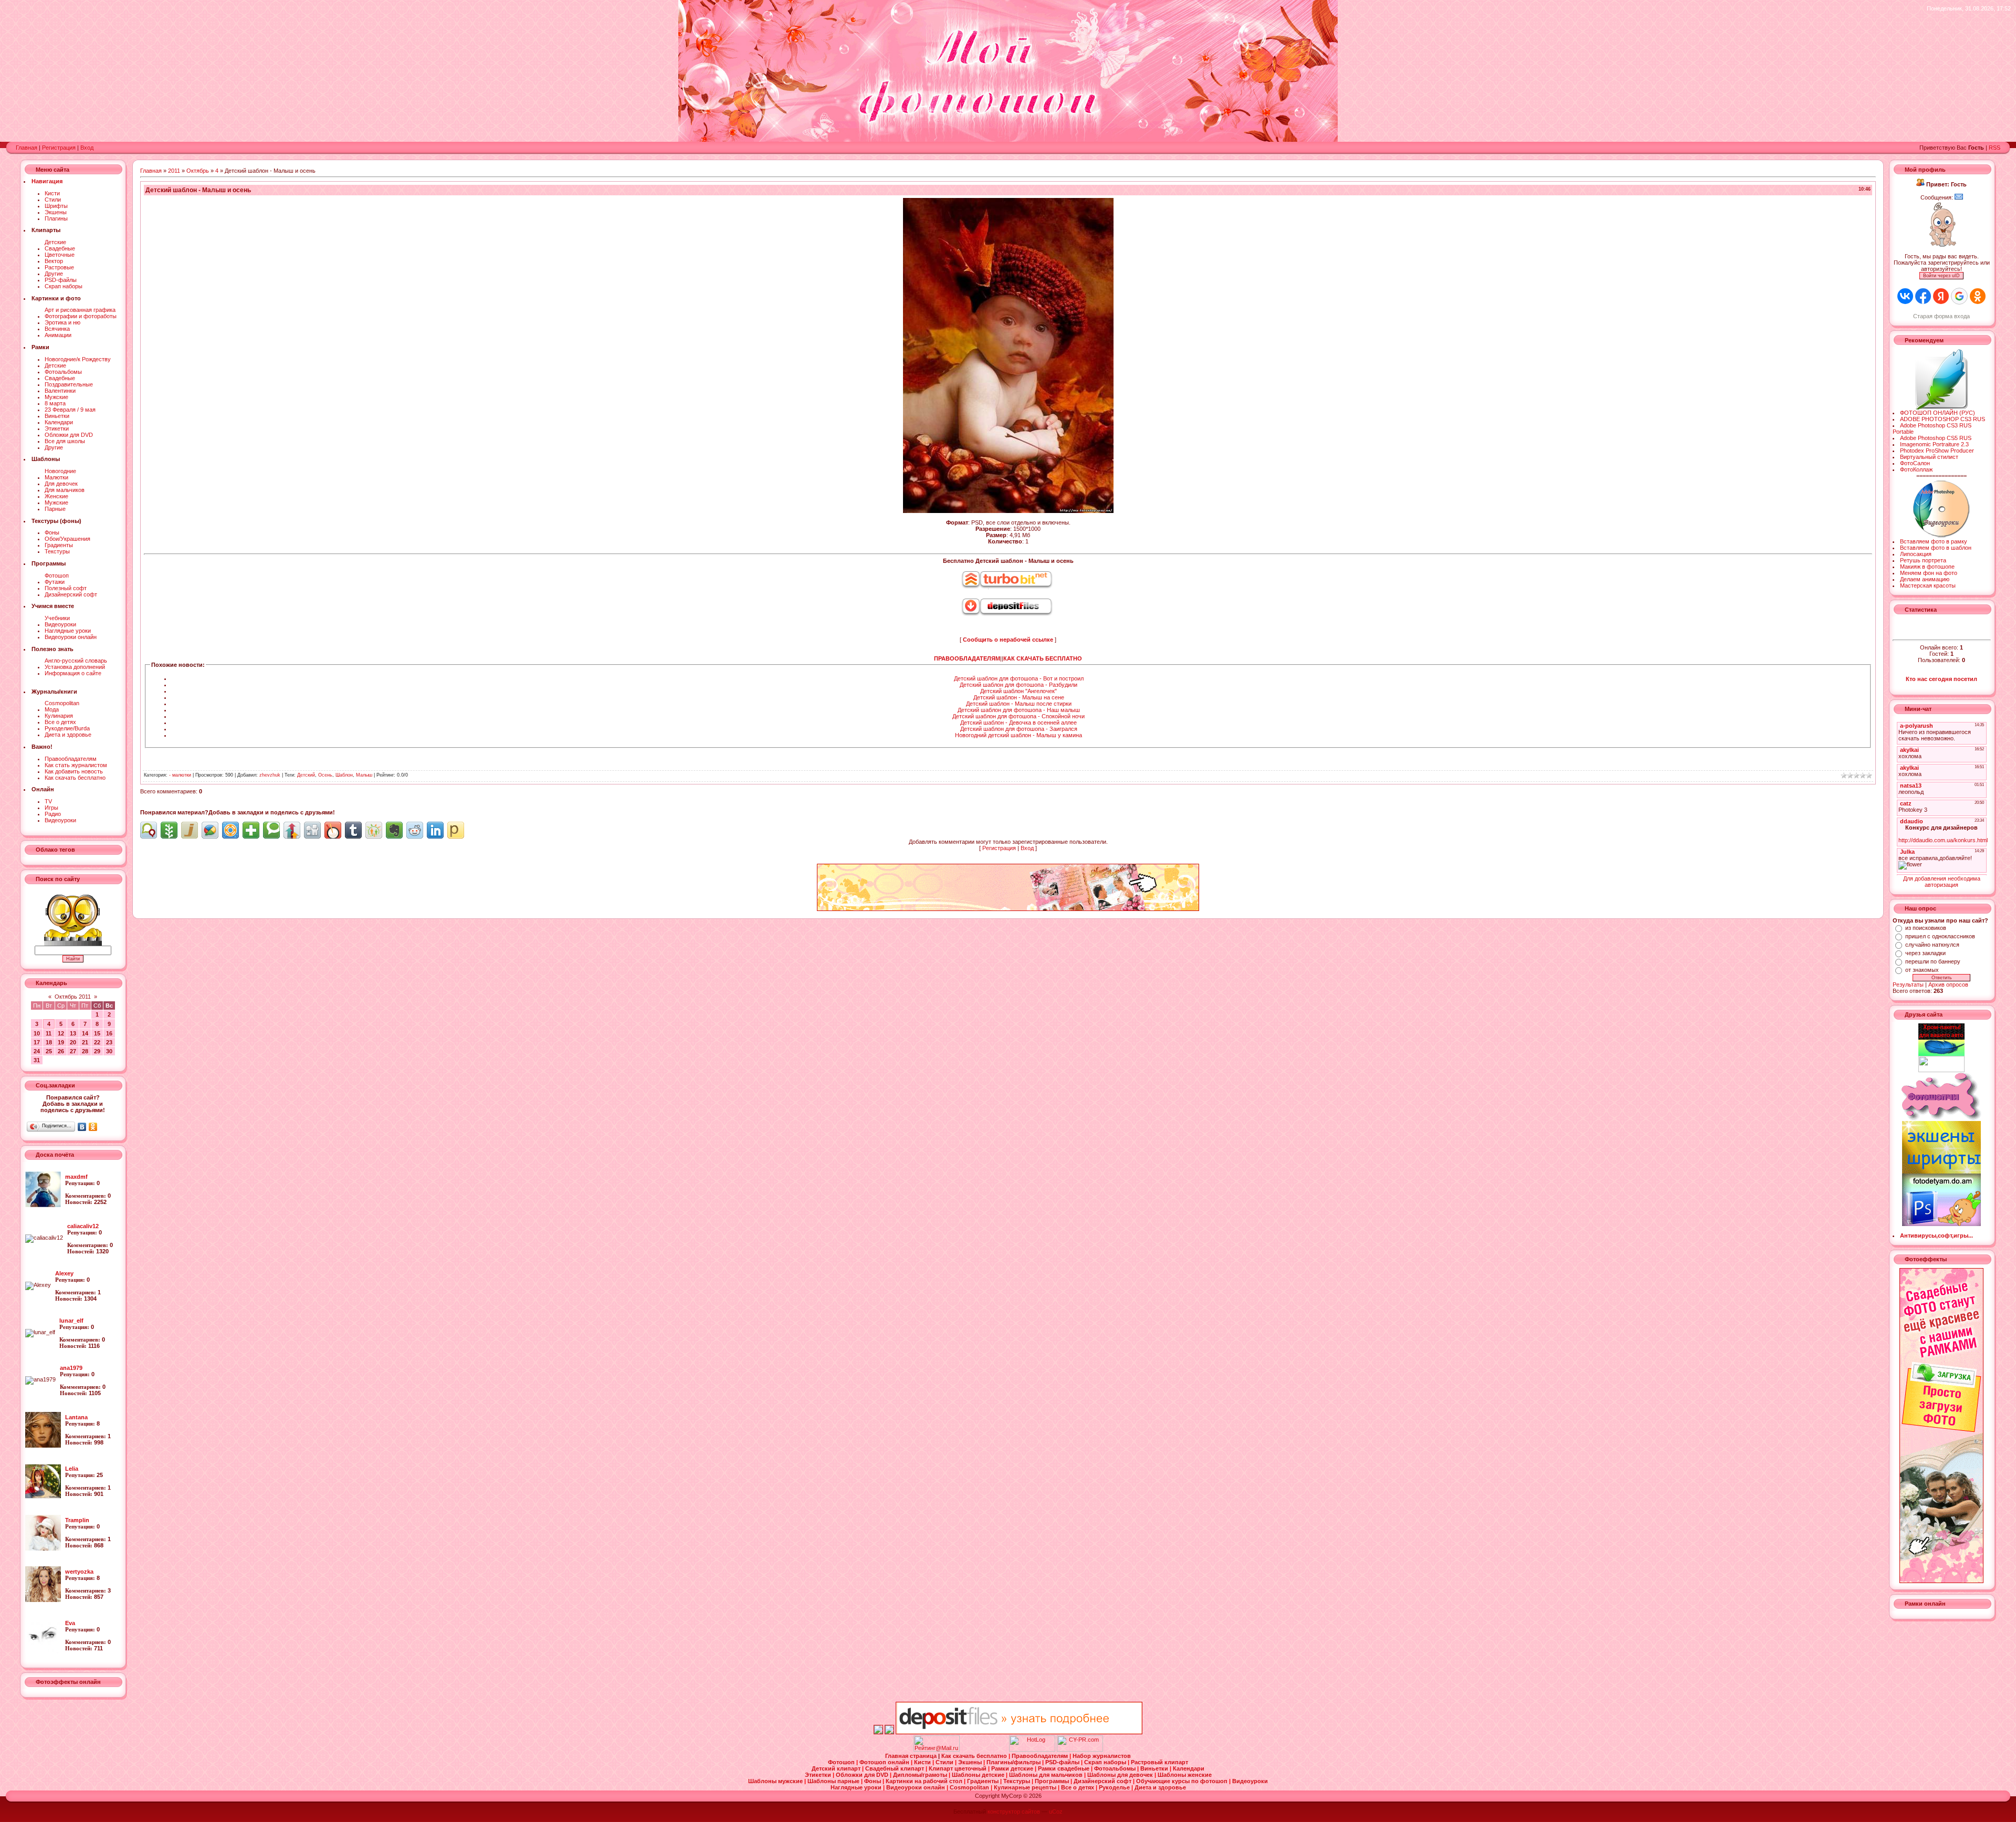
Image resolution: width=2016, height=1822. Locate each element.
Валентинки (60, 391)
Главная (27, 148)
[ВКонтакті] (82, 1127)
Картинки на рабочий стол (925, 1781)
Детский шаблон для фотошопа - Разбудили (1018, 685)
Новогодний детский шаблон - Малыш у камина (1018, 735)
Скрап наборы (64, 286)
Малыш (364, 775)
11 (49, 1033)
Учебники (57, 618)
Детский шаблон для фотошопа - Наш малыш (1019, 710)
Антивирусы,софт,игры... (1936, 1235)
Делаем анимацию (1925, 579)
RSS (1994, 148)
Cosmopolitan (62, 703)
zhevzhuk (270, 775)
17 (37, 1042)
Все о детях (60, 722)
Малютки (56, 477)
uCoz (1056, 1811)
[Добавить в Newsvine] (169, 830)
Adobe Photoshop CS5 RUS (1936, 438)
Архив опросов (1948, 985)
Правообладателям (71, 759)
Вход (87, 148)
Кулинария (59, 716)
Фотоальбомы (63, 372)
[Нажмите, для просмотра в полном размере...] (1008, 511)
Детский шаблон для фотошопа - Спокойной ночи (1018, 716)
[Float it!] (230, 830)
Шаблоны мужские (776, 1781)
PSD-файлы (61, 280)
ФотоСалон (1915, 463)
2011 (174, 171)
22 (97, 1042)
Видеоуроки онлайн (71, 637)
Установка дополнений (75, 667)
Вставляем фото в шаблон (1936, 548)
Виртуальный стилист (1929, 457)
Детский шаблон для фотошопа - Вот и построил (1019, 678)
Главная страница (912, 1756)
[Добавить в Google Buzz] (210, 830)
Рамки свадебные (1064, 1768)
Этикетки (57, 428)
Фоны (52, 532)
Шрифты (56, 206)
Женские (56, 496)
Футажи (55, 582)
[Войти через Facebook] (1923, 296)
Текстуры (57, 551)
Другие (54, 274)
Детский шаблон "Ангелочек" (1018, 691)
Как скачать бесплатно (75, 778)
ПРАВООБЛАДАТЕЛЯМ (967, 658)
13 (73, 1033)
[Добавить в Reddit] (415, 830)
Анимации (58, 335)
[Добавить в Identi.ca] (149, 830)
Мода (52, 709)
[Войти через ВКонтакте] (1905, 296)
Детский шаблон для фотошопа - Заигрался (1019, 729)
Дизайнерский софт (71, 594)
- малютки (180, 775)
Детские (55, 242)
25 (49, 1051)
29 (97, 1051)
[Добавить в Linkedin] (435, 830)
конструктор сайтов (1014, 1811)
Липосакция (1916, 554)
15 (97, 1033)
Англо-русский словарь (76, 661)
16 (109, 1033)
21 (85, 1042)
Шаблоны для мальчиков (1047, 1775)
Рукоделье (1115, 1787)
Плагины (56, 218)
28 (85, 1051)
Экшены (56, 212)
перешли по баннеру (1933, 961)
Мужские (56, 397)
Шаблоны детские (979, 1775)
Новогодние (60, 471)
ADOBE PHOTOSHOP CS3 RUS (1942, 419)
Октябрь (198, 171)
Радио (53, 814)
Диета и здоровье (68, 735)
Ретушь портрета (1923, 560)
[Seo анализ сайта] (1080, 1750)
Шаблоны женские (1185, 1775)
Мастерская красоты (1928, 585)
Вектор (54, 261)
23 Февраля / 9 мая (70, 410)
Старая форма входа (1941, 316)
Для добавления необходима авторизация (1942, 882)
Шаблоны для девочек (1121, 1775)
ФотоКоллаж (1916, 469)
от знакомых (1922, 970)
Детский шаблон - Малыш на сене (1019, 697)
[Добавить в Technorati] (271, 830)
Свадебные (60, 248)
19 (61, 1042)
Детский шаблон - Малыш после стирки (1019, 704)
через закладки (1925, 953)
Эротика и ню (62, 322)
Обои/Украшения (67, 539)
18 (49, 1042)
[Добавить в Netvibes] (251, 830)
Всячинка (57, 329)
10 (37, 1033)
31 (37, 1060)
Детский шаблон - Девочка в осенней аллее (1018, 722)
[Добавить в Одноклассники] (374, 830)
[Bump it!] (292, 830)
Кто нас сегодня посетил (1941, 679)
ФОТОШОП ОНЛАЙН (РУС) (1938, 413)
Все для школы (65, 441)
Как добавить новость (74, 771)
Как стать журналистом (76, 765)
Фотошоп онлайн (885, 1762)
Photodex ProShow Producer (1937, 451)
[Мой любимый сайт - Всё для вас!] (1942, 1064)
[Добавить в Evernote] (394, 830)
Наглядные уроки (68, 631)
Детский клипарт (837, 1768)
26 (61, 1051)
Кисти (52, 193)
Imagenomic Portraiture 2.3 (1934, 444)
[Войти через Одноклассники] (1978, 296)
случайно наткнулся (1932, 945)
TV (48, 801)
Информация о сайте (73, 673)
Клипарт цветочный (958, 1768)
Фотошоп (57, 575)
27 (73, 1051)
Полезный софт (66, 588)
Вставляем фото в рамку (1934, 541)
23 (109, 1042)
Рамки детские (1013, 1768)
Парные (55, 509)
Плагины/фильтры (1014, 1762)
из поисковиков (1926, 928)
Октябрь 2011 (73, 997)
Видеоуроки (60, 624)
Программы (1053, 1781)
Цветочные (60, 255)
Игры (51, 808)
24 (37, 1051)
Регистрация (59, 148)
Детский (306, 775)
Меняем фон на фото (1929, 573)
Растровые (59, 267)
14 (85, 1033)
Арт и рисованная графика (80, 310)
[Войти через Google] (1959, 296)
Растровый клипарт (1159, 1762)
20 (73, 1042)
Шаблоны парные (834, 1781)
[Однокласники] (93, 1127)
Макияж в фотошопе (1927, 567)
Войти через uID (1941, 276)
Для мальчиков (65, 490)
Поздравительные (69, 384)
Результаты (1908, 985)
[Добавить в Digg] (312, 830)
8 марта (55, 403)
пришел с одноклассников (1940, 936)
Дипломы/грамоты (921, 1775)
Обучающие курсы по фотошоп (1183, 1781)
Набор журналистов (1102, 1756)
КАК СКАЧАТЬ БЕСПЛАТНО (1043, 658)
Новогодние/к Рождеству (78, 359)
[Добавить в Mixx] (333, 830)
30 (109, 1051)
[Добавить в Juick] (190, 830)
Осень (325, 775)
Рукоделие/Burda (67, 728)
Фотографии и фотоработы (81, 316)
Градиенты (59, 545)
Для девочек (61, 484)
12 (61, 1033)
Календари (59, 422)
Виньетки (57, 416)
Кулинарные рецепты (1026, 1787)
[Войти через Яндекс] (1941, 296)
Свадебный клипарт (895, 1768)
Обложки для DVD (69, 435)
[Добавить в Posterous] (456, 830)
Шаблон (344, 775)
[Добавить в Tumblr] (353, 830)
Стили (53, 200)
